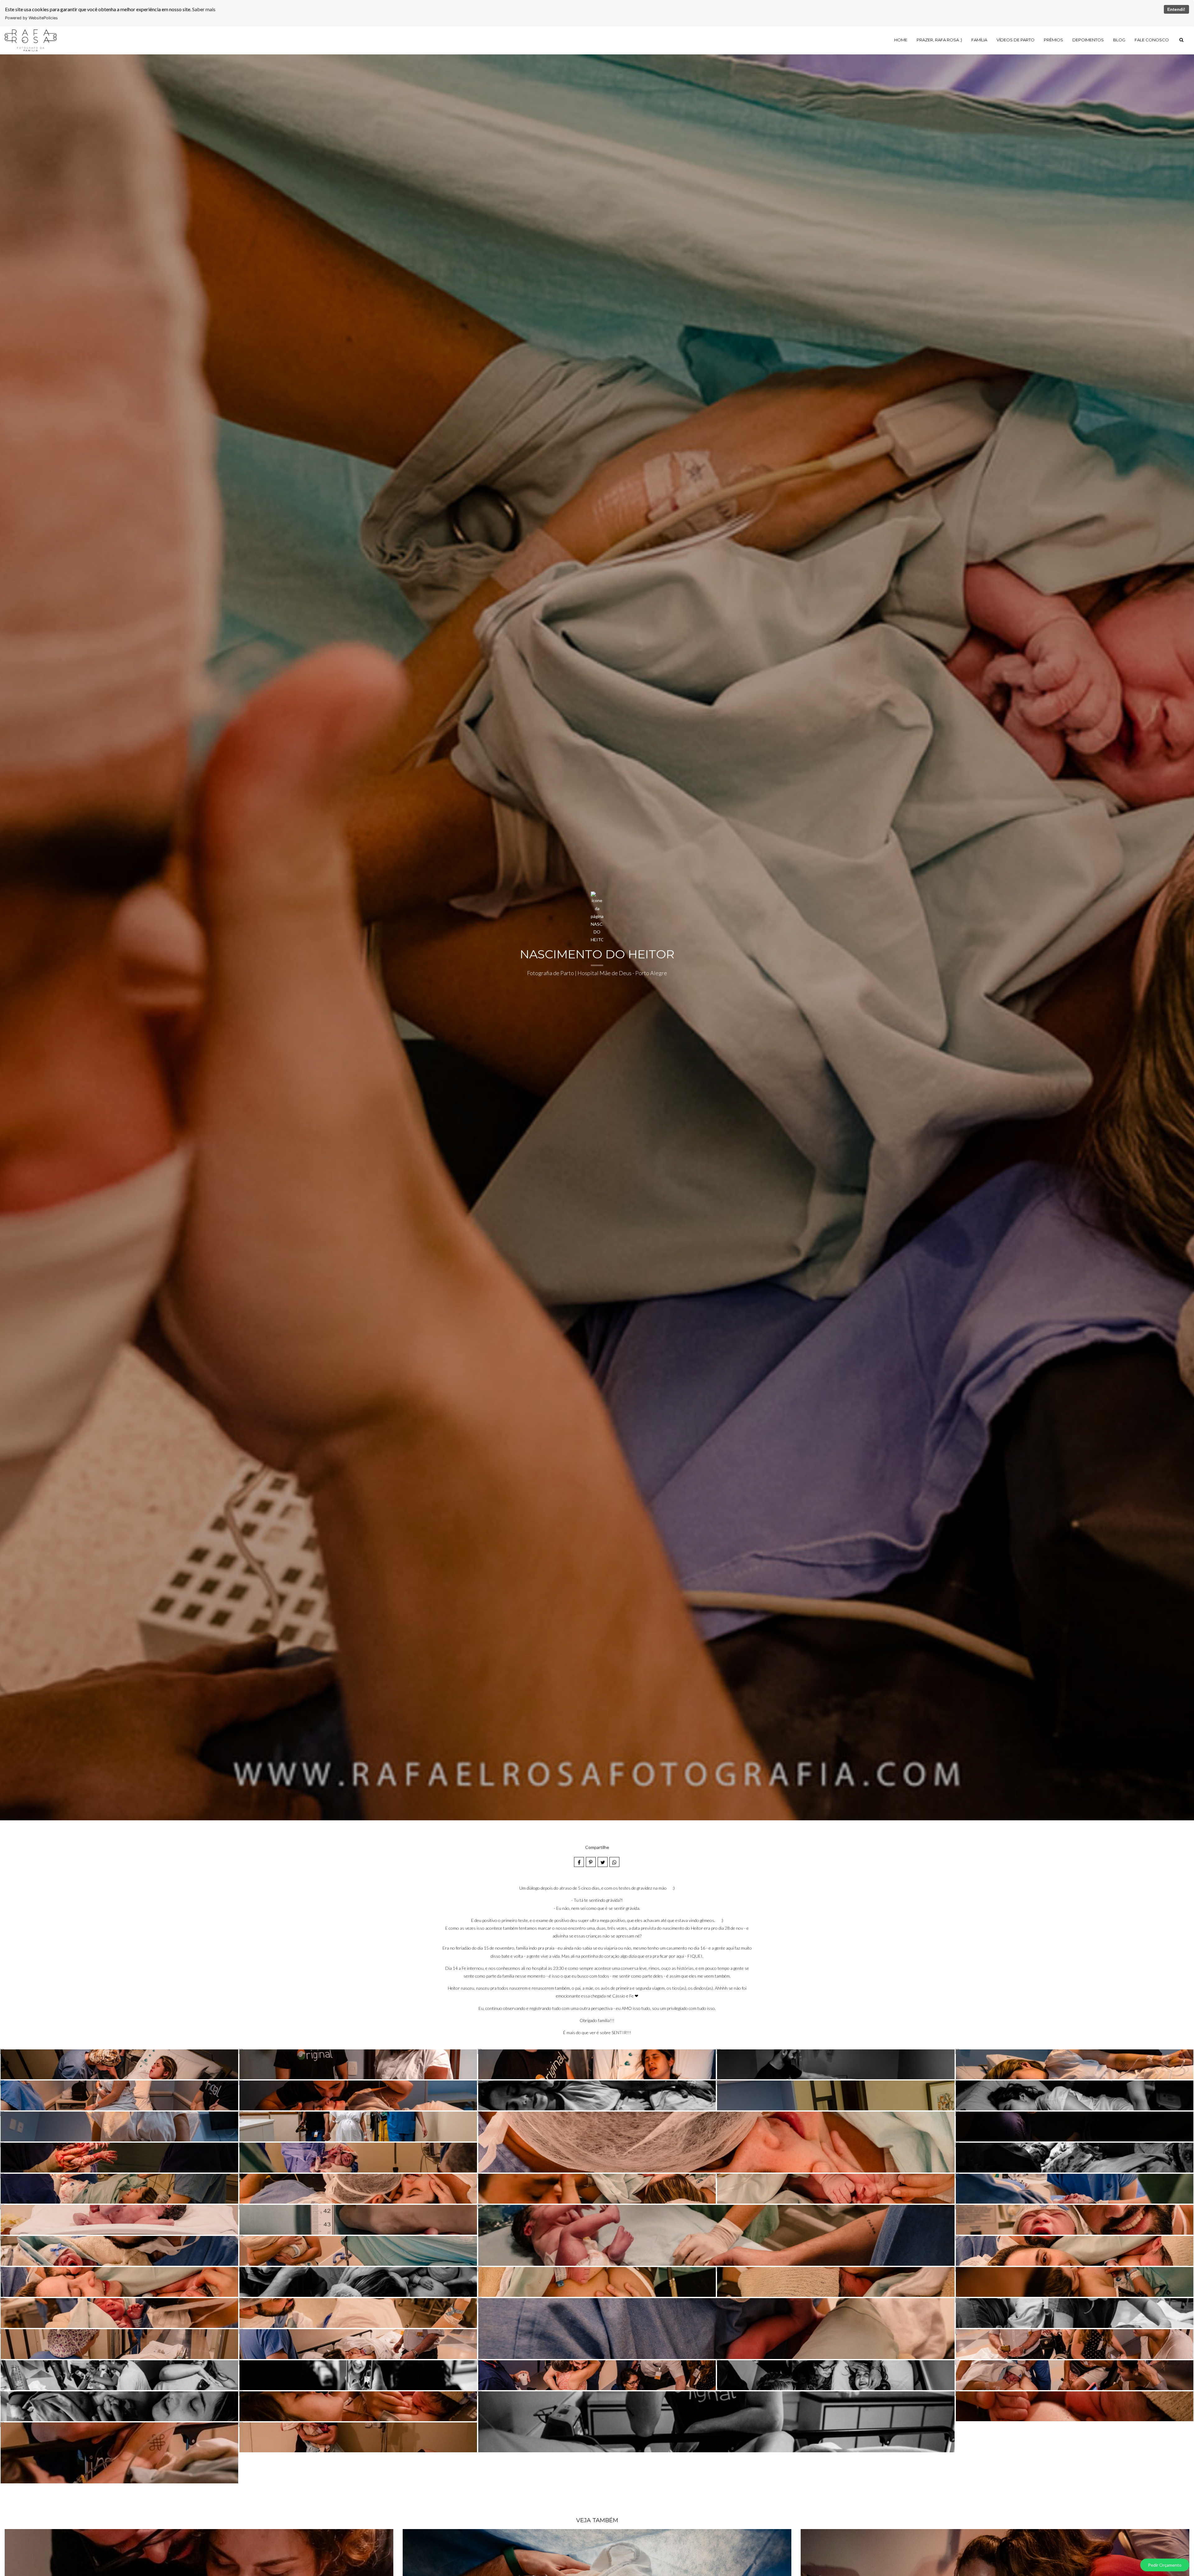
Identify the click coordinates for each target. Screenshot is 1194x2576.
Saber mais (204, 9)
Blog (1119, 40)
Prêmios (1053, 40)
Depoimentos (1088, 40)
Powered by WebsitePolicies (31, 18)
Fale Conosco (1152, 40)
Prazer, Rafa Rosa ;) (939, 40)
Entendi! (1176, 9)
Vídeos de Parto (1016, 40)
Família (979, 40)
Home (901, 40)
